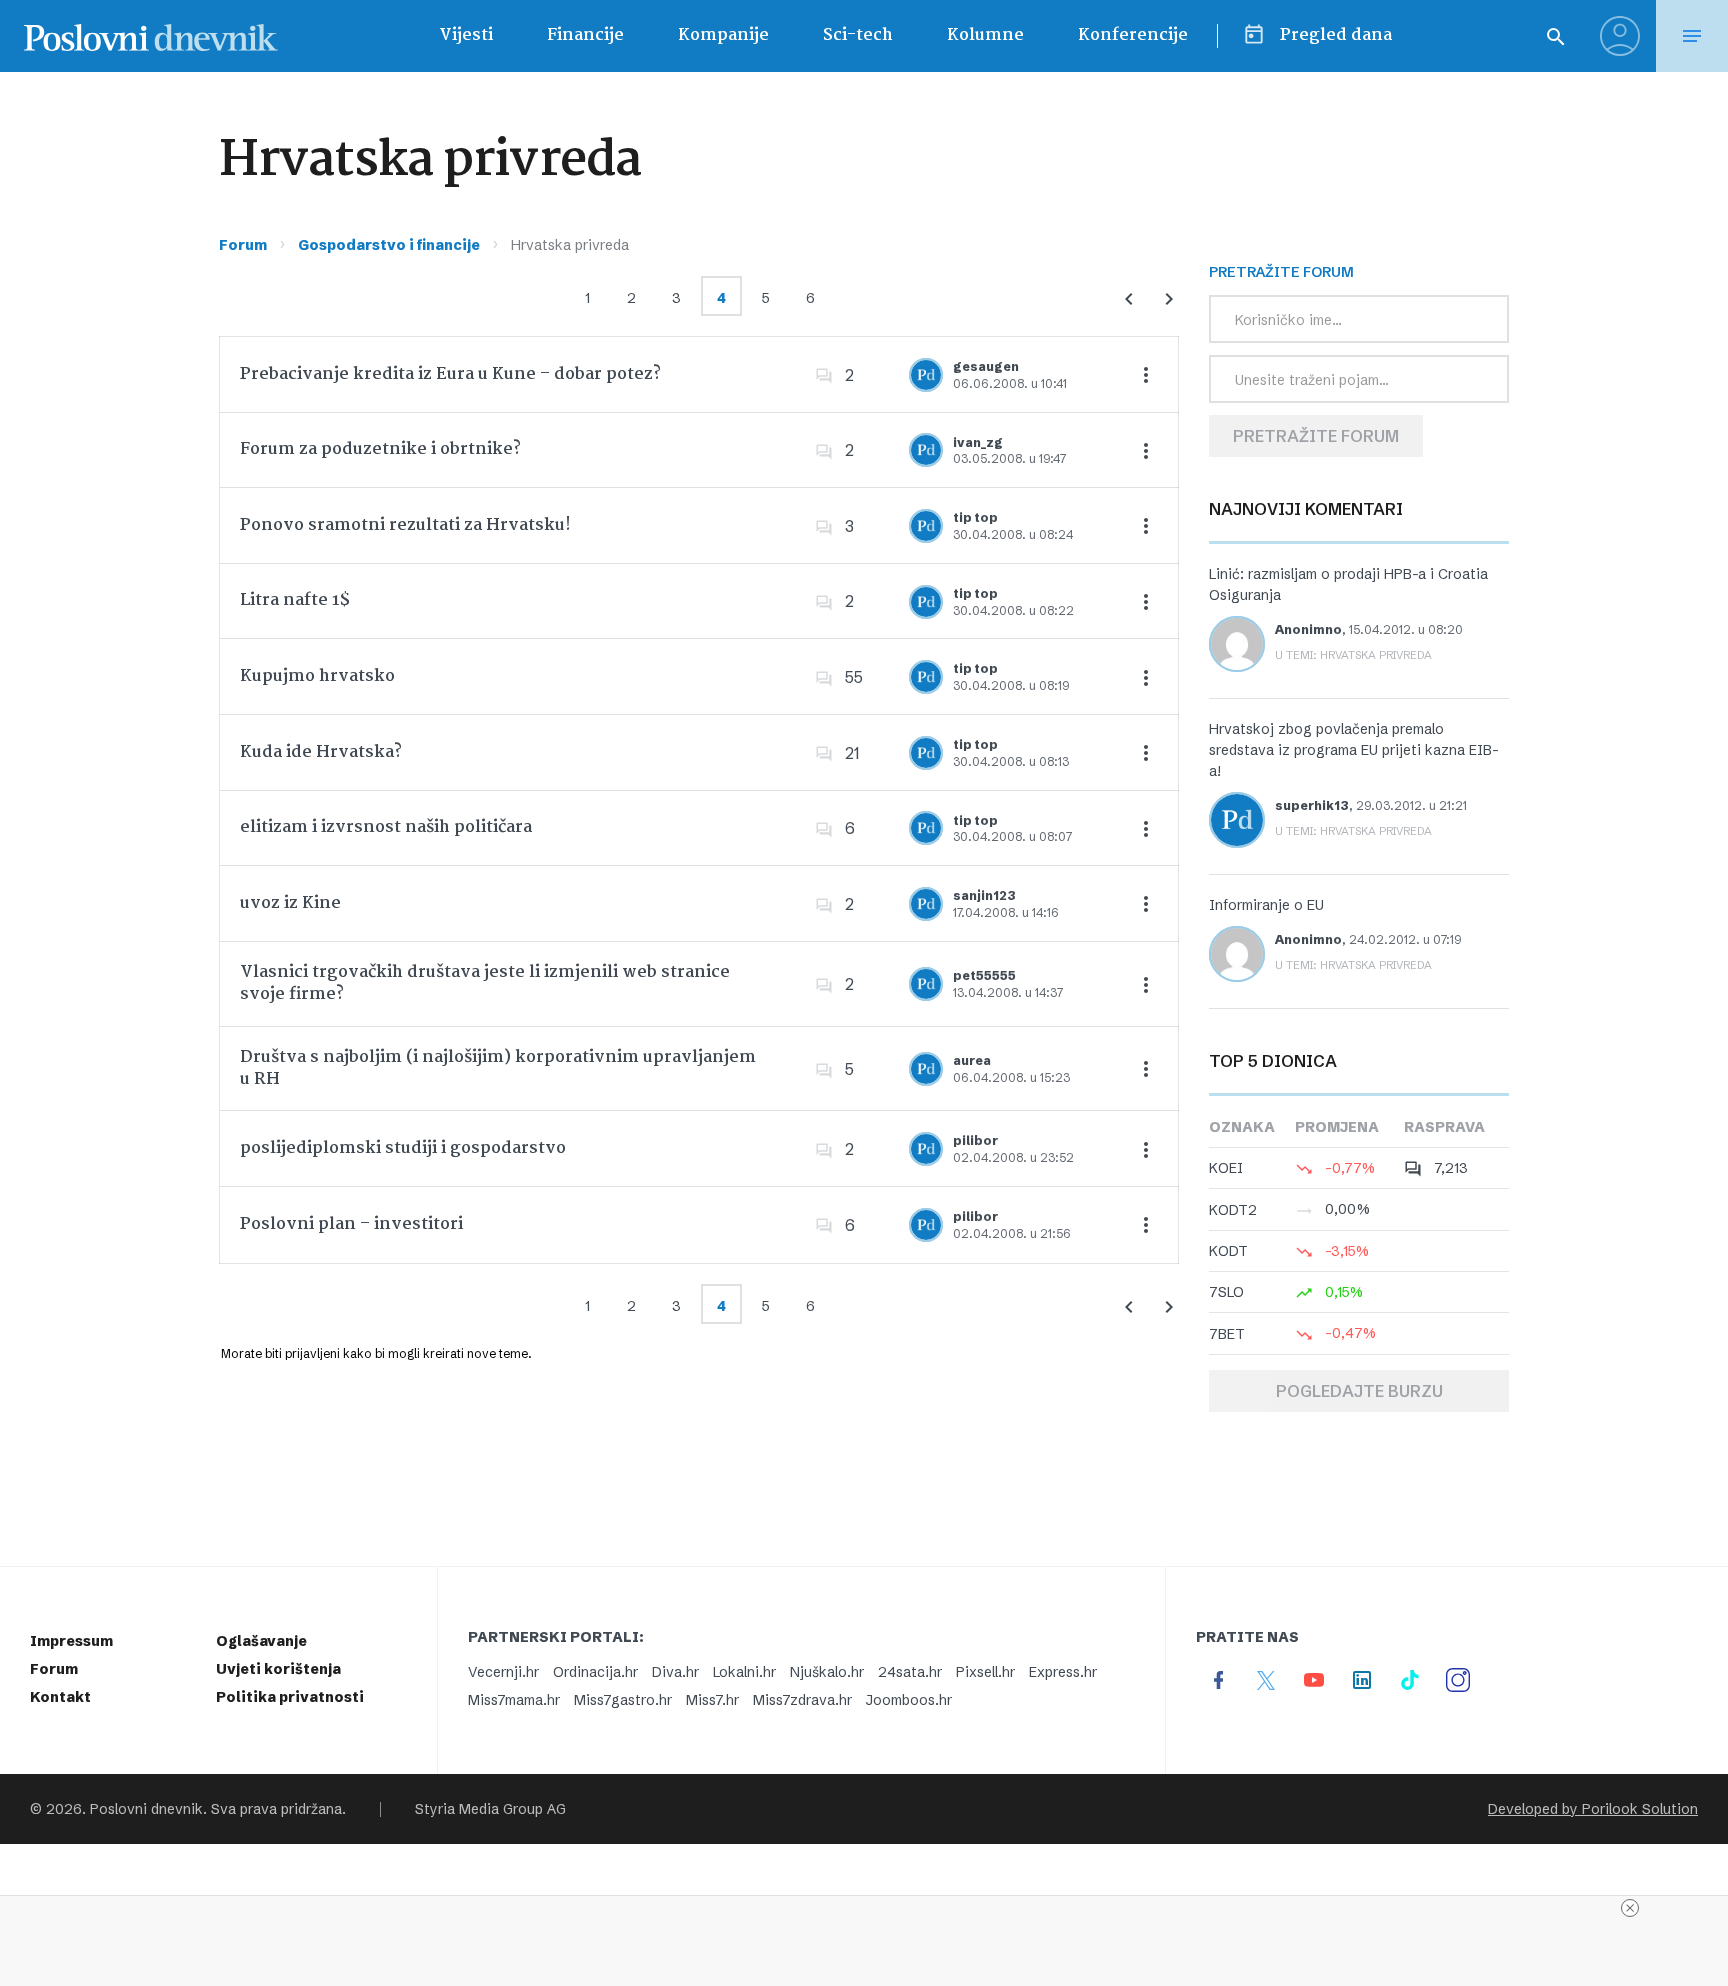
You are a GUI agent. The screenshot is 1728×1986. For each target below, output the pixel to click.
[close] (1630, 1908)
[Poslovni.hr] (151, 36)
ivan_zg (978, 442)
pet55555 (984, 975)
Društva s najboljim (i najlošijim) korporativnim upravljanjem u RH (498, 1068)
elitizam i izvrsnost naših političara (386, 827)
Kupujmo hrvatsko (317, 676)
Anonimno (1308, 629)
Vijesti (466, 35)
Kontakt (60, 1697)
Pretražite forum (1316, 436)
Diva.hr (675, 1672)
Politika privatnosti (290, 1697)
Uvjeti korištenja (278, 1669)
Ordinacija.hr (595, 1672)
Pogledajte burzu (1359, 1391)
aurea (972, 1060)
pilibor (975, 1140)
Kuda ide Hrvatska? (321, 752)
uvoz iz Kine (290, 903)
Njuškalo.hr (827, 1672)
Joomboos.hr (909, 1700)
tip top (975, 517)
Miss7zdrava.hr (802, 1700)
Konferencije (1133, 35)
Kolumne (985, 35)
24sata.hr (910, 1672)
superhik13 (1312, 805)
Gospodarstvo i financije (389, 245)
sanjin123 (984, 895)
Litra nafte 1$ (295, 600)
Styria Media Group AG (490, 1809)
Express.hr (1063, 1672)
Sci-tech (858, 35)
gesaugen (986, 366)
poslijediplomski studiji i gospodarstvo (403, 1148)
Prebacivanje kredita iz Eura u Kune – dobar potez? (450, 374)
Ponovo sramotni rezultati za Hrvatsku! (405, 525)
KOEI (1226, 1168)
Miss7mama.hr (514, 1700)
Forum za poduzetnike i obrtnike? (380, 449)
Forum (243, 245)
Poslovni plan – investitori (351, 1224)
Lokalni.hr (744, 1672)
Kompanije (723, 35)
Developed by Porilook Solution (1593, 1809)
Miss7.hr (712, 1700)
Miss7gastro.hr (623, 1700)
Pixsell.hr (985, 1672)
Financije (585, 35)
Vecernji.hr (503, 1672)
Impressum (71, 1641)
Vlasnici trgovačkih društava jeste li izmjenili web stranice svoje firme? (485, 983)
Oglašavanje (261, 1641)
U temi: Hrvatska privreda (1353, 655)
